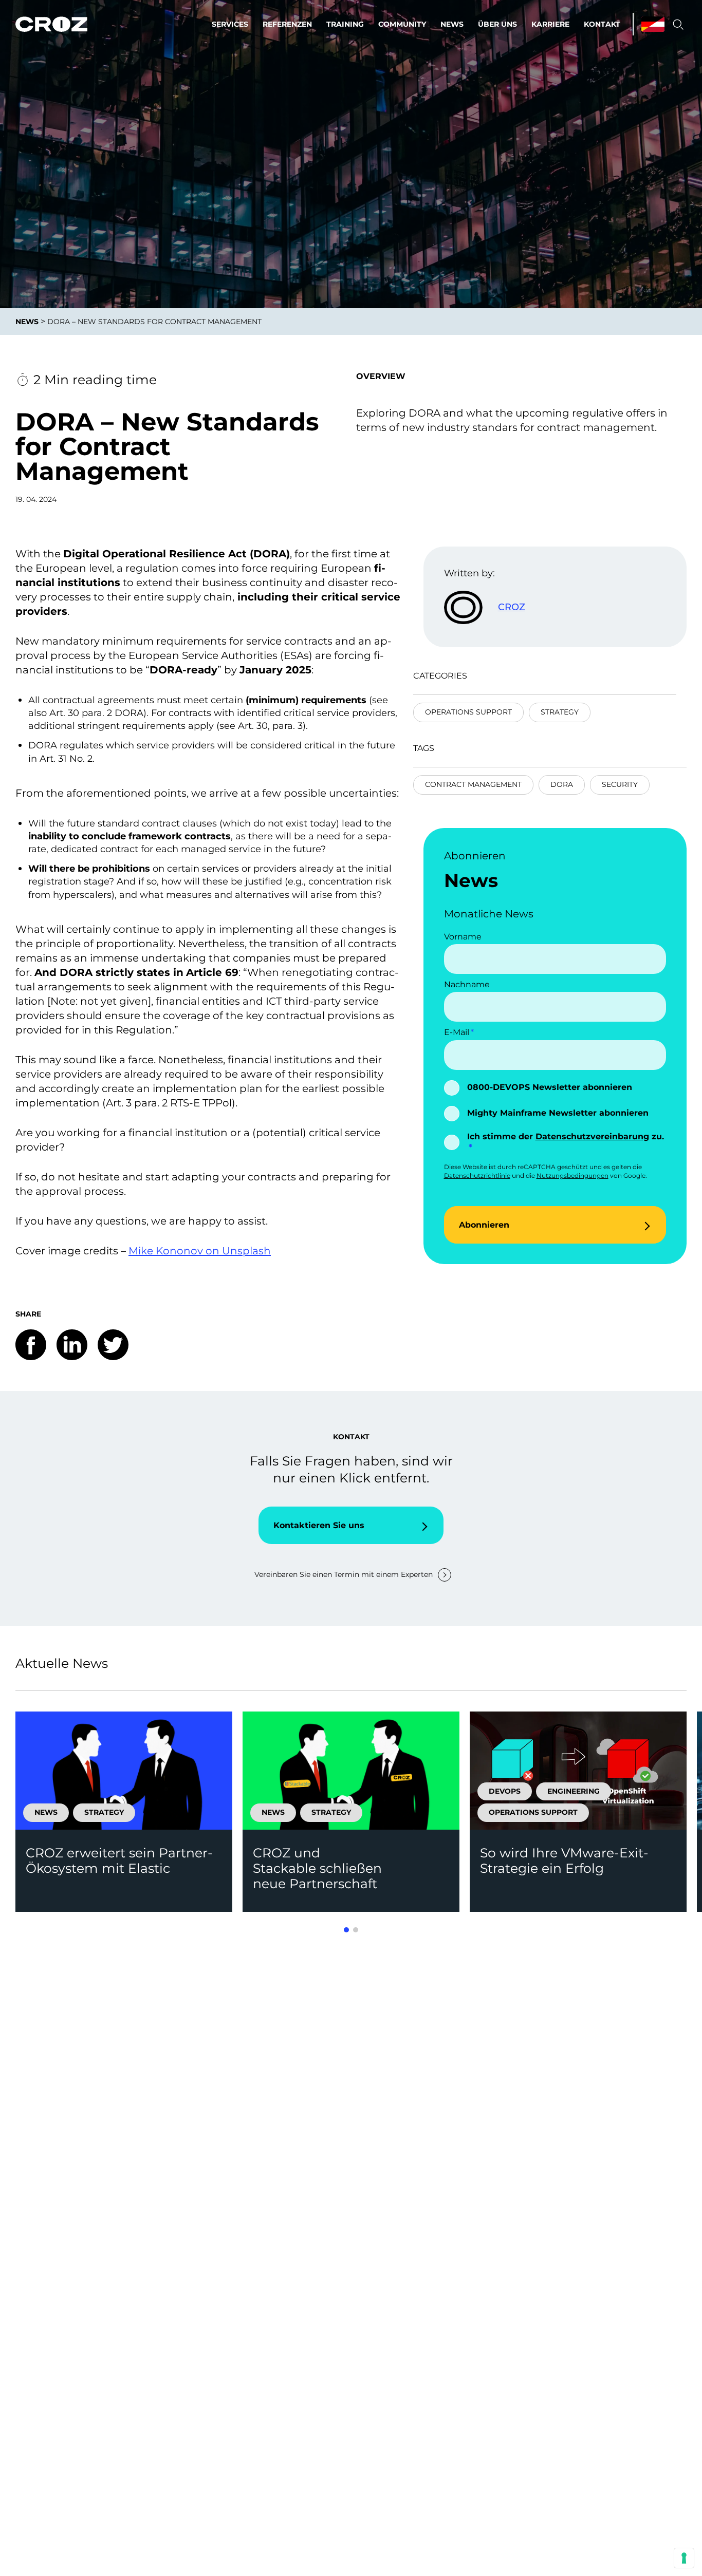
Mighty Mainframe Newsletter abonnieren (558, 1113)
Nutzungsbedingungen (572, 1176)
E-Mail (457, 1032)
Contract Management (473, 784)
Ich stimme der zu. (566, 1136)
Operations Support (468, 712)
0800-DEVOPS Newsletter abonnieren (550, 1087)
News (452, 24)
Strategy (560, 712)
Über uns (497, 24)
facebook (31, 1345)
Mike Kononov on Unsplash (200, 1251)
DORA (562, 784)
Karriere (550, 24)
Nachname (467, 984)
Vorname (463, 937)
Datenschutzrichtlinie (477, 1176)
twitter (113, 1345)
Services (230, 24)
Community (402, 24)
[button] (346, 1930)
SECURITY (620, 784)
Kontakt (602, 24)
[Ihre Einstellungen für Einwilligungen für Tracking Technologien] (684, 2558)
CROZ (512, 607)
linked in (72, 1345)
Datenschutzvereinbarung (592, 1136)
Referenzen (287, 24)
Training (345, 24)
